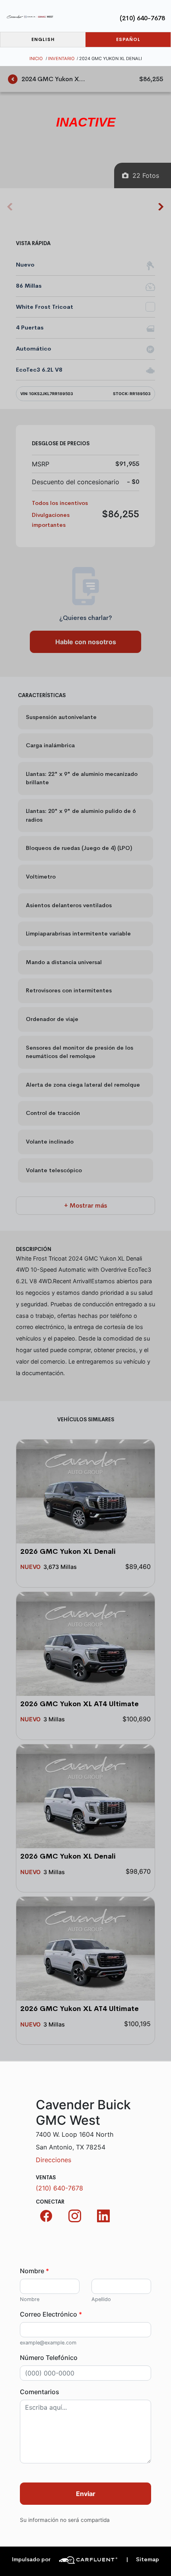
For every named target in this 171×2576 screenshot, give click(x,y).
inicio (36, 58)
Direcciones (53, 2160)
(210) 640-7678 (142, 18)
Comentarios (40, 2392)
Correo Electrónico (51, 2314)
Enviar (86, 2494)
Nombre (34, 2271)
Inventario (61, 58)
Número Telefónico (49, 2358)
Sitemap (143, 2559)
